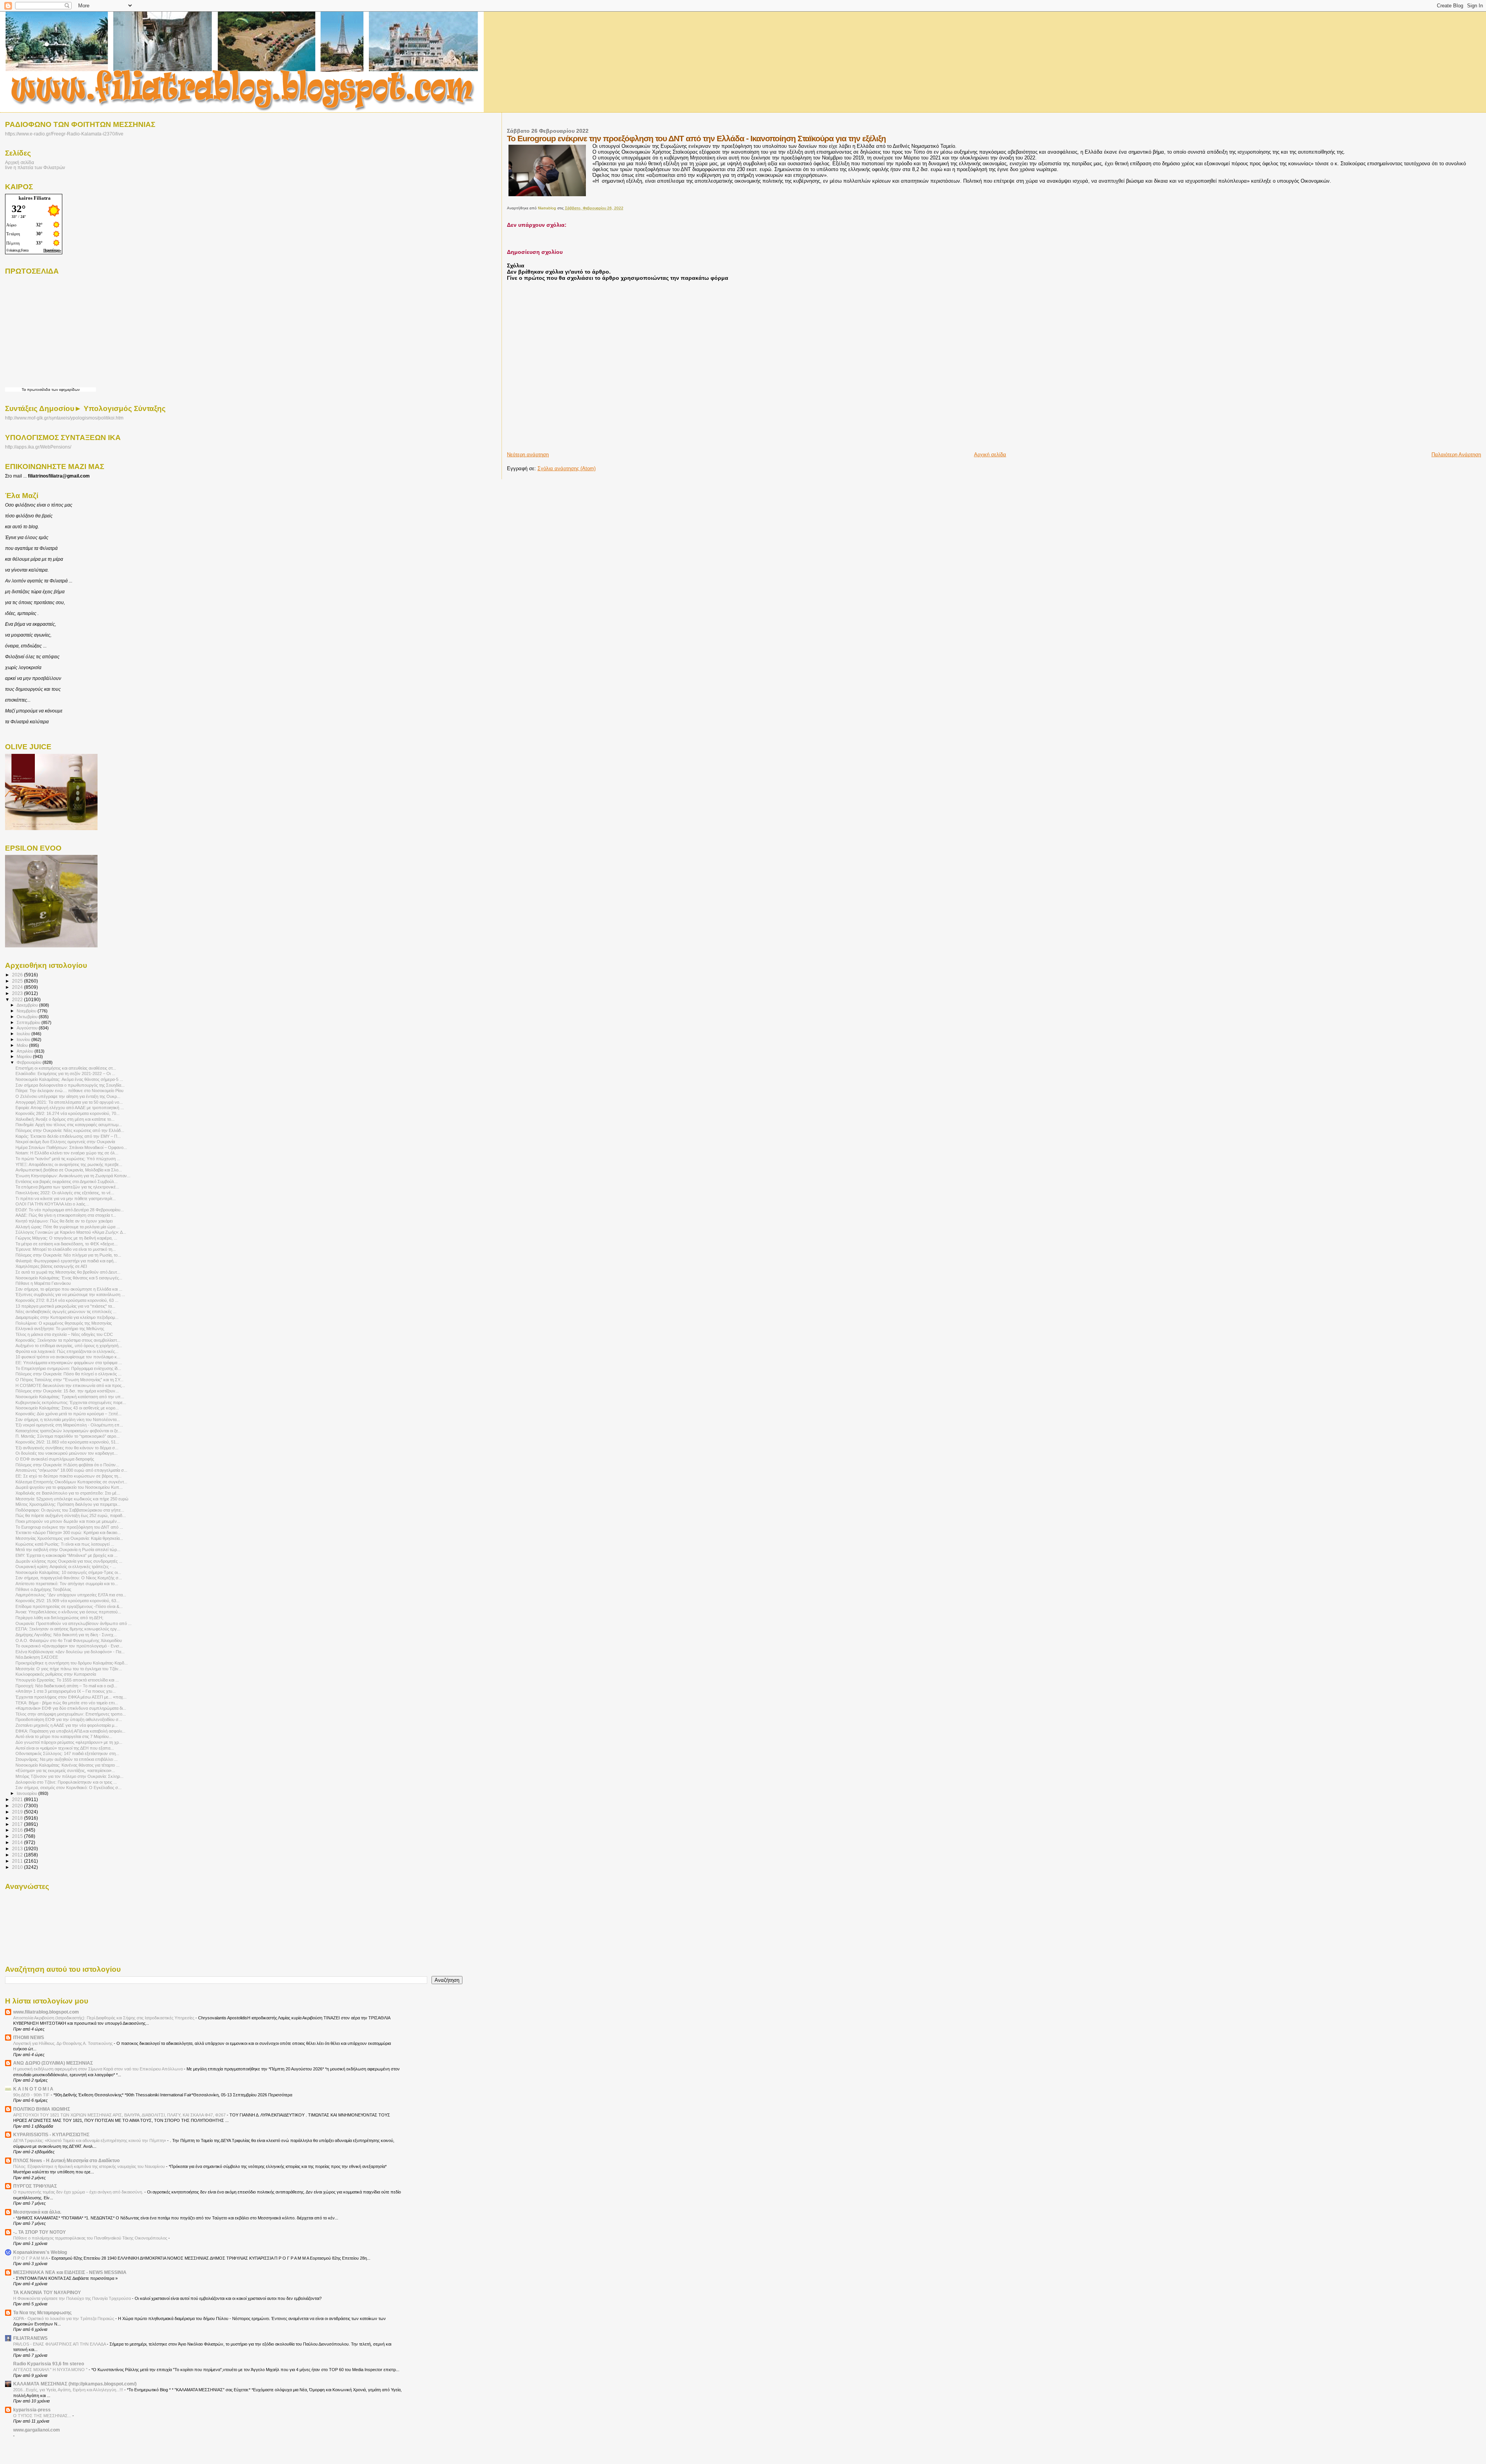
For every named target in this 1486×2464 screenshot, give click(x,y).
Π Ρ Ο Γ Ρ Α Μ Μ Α (31, 2258)
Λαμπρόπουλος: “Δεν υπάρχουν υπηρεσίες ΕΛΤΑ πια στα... (71, 1595)
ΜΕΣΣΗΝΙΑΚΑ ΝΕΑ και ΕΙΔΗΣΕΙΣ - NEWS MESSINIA (70, 2272)
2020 (18, 1806)
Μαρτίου (25, 1056)
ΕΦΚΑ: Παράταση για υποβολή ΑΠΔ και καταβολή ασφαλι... (70, 1731)
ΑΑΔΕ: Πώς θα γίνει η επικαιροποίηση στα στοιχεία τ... (66, 1215)
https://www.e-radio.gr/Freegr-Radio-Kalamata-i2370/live (64, 134)
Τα (24, 390)
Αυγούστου (28, 1028)
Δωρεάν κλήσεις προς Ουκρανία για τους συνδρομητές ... (69, 1561)
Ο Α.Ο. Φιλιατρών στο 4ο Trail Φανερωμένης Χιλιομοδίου (69, 1640)
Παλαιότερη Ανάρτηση (1456, 455)
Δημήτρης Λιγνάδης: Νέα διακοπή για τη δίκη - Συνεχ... (66, 1635)
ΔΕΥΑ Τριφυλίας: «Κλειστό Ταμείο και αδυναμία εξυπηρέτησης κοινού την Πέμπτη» (90, 2140)
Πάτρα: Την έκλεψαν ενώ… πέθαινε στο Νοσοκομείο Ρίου (69, 1091)
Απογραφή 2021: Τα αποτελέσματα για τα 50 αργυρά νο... (69, 1102)
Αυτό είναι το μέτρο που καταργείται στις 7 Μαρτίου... (64, 1736)
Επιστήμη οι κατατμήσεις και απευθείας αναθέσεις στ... (66, 1068)
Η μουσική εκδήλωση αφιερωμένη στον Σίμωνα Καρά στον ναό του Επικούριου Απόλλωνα (98, 2069)
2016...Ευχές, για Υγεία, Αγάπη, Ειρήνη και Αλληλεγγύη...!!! (69, 2390)
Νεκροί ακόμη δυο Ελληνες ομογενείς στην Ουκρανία (65, 1142)
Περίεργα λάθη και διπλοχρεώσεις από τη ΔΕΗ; (59, 1618)
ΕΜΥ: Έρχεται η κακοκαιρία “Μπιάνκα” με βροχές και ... (67, 1555)
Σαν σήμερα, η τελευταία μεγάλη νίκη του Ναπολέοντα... (68, 1419)
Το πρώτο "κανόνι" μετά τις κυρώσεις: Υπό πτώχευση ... (68, 1159)
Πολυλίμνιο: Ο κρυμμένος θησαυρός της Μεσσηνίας (64, 1323)
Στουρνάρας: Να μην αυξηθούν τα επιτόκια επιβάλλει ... (67, 1759)
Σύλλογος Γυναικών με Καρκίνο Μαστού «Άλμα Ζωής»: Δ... (71, 1232)
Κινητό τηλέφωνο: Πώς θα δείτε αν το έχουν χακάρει (64, 1221)
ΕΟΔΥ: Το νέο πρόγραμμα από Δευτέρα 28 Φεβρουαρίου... (70, 1210)
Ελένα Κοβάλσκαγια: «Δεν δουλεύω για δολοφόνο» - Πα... (70, 1652)
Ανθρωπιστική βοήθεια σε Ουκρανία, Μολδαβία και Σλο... (69, 1170)
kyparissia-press (32, 2410)
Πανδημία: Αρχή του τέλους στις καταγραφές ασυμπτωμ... (69, 1125)
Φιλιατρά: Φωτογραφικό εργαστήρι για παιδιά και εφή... (66, 1261)
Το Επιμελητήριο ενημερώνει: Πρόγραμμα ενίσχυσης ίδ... (68, 1368)
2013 (18, 1848)
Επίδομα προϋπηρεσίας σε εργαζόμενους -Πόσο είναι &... (69, 1606)
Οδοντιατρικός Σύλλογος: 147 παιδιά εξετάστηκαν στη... (67, 1753)
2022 (18, 999)
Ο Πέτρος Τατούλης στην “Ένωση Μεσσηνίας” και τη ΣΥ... (69, 1380)
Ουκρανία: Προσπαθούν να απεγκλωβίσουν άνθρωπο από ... (74, 1623)
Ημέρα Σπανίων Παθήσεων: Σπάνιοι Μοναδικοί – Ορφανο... (71, 1147)
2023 (18, 993)
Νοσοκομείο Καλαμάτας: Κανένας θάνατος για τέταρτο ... (68, 1765)
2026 (18, 975)
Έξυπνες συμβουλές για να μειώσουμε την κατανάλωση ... (70, 1294)
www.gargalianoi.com (37, 2430)
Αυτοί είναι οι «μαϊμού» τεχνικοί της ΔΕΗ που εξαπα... (65, 1748)
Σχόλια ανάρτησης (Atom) (567, 468)
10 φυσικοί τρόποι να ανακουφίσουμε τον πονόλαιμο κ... (68, 1357)
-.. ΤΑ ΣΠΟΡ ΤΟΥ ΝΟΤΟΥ (39, 2232)
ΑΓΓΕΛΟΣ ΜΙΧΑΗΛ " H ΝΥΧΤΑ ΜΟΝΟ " (51, 2370)
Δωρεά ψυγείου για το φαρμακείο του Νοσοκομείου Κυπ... (69, 1487)
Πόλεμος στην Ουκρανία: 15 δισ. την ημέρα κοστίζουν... (67, 1391)
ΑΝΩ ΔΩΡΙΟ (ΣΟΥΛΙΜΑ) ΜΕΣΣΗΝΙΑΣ (53, 2063)
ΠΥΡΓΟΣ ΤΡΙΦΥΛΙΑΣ (35, 2186)
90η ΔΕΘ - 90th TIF (32, 2095)
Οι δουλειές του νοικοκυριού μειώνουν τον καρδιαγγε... (67, 1453)
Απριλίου (26, 1051)
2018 (18, 1818)
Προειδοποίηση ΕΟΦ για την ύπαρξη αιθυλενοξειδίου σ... (69, 1719)
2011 (18, 1861)
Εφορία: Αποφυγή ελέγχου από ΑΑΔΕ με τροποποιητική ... (70, 1108)
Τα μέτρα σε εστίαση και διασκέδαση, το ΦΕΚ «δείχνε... (67, 1244)
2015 (18, 1836)
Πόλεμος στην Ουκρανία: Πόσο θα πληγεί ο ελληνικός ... (68, 1374)
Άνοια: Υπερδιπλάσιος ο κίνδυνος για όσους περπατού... (68, 1612)
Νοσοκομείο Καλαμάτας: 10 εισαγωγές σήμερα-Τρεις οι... (68, 1572)
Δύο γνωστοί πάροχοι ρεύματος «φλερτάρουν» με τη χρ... (69, 1742)
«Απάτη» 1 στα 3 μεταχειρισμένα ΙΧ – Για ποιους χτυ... (66, 1691)
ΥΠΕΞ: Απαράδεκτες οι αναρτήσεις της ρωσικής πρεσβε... (69, 1164)
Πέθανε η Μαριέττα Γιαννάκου (43, 1283)
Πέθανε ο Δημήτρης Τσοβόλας (43, 1589)
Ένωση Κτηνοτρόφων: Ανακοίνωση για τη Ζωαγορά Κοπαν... (73, 1176)
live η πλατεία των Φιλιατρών (35, 167)
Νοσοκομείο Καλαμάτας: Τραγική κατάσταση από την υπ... (70, 1397)
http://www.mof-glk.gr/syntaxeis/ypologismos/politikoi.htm (64, 418)
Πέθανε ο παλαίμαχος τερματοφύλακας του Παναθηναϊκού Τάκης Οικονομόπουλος (91, 2238)
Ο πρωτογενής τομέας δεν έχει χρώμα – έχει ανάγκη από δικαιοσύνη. (79, 2192)
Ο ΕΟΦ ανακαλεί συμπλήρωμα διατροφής (55, 1459)
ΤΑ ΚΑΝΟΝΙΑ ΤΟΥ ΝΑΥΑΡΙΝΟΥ (47, 2292)
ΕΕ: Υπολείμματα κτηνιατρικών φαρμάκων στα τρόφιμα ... (69, 1363)
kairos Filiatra (35, 198)
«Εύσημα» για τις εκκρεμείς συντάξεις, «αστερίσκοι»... (65, 1771)
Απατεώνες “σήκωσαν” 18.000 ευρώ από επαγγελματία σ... (71, 1470)
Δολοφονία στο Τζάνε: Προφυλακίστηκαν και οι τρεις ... (66, 1782)
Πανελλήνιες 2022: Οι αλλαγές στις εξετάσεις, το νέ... (65, 1193)
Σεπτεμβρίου (29, 1022)
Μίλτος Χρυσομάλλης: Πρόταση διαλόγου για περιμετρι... (68, 1504)
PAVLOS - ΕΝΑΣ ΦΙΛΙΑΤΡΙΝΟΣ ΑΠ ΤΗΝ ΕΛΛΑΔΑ (60, 2344)
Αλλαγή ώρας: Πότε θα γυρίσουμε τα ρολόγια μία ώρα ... (68, 1227)
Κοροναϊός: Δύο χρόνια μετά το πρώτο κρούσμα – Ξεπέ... (68, 1414)
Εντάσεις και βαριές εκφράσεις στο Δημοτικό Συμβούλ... (67, 1181)
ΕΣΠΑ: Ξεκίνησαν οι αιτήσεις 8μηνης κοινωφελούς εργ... (68, 1629)
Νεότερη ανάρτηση (528, 455)
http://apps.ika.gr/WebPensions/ (38, 447)
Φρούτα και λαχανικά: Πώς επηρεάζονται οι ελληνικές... (67, 1351)
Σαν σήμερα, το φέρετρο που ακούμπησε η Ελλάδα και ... (69, 1289)
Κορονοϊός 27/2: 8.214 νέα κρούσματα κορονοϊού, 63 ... (67, 1300)
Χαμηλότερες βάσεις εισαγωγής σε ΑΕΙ (51, 1266)
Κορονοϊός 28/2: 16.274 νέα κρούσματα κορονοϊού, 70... (68, 1113)
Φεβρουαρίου (30, 1062)
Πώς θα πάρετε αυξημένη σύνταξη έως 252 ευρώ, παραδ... (71, 1515)
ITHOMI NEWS (29, 2037)
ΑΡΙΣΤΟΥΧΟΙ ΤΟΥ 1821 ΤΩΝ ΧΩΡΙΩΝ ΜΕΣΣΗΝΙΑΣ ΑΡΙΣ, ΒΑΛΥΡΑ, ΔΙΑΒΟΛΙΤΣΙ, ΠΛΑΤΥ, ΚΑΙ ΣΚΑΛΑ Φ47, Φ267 (120, 2115)
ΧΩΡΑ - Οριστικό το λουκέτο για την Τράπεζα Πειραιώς (64, 2318)
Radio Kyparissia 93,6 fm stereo (49, 2364)
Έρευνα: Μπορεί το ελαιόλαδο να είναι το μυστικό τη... (66, 1249)
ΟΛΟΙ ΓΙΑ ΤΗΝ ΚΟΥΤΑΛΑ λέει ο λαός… (52, 1204)
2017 (18, 1824)
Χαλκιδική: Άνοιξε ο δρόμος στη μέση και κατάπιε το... (65, 1119)
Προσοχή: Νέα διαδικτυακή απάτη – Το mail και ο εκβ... (66, 1686)
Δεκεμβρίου (28, 1005)
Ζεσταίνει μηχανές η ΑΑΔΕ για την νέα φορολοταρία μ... (67, 1725)
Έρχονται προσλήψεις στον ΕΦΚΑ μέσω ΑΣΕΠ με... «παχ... (71, 1697)
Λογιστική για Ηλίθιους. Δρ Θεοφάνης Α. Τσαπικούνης (63, 2043)
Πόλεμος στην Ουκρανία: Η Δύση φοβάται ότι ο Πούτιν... (67, 1465)
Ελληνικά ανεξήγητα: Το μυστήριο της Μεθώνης (60, 1329)
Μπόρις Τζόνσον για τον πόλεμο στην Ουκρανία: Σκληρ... (69, 1776)
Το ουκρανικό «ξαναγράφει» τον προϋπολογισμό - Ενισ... (69, 1646)
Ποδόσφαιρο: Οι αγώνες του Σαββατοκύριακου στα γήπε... (70, 1510)
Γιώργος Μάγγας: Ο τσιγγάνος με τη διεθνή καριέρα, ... (66, 1238)
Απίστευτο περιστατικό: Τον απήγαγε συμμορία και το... (67, 1584)
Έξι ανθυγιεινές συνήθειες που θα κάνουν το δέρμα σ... (67, 1448)
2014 (18, 1842)
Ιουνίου (24, 1039)
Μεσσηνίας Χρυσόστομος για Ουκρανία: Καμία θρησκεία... (69, 1538)
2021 (18, 1799)
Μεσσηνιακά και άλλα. (37, 2212)
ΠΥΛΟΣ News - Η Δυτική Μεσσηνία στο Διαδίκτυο (66, 2160)
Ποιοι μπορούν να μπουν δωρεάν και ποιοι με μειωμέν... (68, 1521)
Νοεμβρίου (27, 1011)
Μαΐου (23, 1045)
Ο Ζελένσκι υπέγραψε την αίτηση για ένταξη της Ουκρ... (68, 1096)
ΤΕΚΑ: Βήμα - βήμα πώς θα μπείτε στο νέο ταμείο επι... (67, 1703)
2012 (18, 1855)
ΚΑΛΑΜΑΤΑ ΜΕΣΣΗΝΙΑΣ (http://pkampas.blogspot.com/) (75, 2384)
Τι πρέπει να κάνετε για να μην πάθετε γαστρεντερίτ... (66, 1199)
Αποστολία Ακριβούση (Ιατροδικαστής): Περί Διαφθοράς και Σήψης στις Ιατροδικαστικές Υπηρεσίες (104, 2018)
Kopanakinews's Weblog (40, 2252)
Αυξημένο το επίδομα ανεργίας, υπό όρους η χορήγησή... (69, 1346)
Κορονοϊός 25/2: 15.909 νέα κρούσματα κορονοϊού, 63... (68, 1601)
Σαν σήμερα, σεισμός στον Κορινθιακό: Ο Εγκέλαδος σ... (68, 1788)
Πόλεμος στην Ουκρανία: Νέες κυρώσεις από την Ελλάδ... (70, 1130)
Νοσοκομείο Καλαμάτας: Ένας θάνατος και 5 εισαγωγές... (69, 1278)
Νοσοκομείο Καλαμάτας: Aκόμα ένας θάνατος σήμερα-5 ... (69, 1079)
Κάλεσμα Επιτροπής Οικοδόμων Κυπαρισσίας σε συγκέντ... (71, 1482)
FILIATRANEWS (30, 2338)
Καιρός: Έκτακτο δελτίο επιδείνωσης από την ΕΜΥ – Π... (68, 1136)
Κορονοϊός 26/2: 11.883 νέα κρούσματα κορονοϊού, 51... (67, 1442)
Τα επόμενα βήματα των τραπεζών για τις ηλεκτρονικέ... (67, 1187)
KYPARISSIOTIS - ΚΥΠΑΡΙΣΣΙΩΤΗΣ (51, 2134)
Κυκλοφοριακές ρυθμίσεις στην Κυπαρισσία (56, 1674)
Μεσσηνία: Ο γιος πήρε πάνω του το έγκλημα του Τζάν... (69, 1669)
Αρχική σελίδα (990, 455)
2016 (18, 1830)
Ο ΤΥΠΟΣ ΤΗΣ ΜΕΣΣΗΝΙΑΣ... (43, 2416)
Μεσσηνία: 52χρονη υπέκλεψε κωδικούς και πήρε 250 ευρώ (72, 1499)
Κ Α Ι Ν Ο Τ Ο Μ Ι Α (33, 2089)
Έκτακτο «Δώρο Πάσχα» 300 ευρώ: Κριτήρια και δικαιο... (68, 1533)
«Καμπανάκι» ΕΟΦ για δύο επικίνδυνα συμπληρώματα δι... (71, 1708)
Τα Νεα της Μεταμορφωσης (42, 2312)
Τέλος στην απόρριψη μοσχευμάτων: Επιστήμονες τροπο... (71, 1714)
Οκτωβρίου (28, 1017)
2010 (18, 1867)
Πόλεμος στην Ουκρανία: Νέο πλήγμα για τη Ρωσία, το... (68, 1255)
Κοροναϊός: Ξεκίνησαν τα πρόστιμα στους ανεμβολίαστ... (68, 1340)
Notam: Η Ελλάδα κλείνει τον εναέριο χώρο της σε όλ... (67, 1153)
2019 (18, 1812)
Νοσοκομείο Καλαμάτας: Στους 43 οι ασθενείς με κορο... (67, 1408)
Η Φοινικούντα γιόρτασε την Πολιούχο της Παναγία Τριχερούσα (73, 2298)
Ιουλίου (24, 1034)
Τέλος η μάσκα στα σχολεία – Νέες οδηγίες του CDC (64, 1334)
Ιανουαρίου (27, 1793)
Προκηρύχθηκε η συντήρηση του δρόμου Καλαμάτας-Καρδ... (72, 1663)
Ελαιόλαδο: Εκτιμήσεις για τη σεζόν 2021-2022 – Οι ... (65, 1074)
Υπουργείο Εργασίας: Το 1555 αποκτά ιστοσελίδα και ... (67, 1680)
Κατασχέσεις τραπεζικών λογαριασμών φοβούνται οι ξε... (68, 1431)
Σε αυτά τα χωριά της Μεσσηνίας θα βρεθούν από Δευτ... (68, 1272)
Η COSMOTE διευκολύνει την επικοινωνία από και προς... (70, 1385)
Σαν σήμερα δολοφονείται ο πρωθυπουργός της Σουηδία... (70, 1085)
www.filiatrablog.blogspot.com (46, 2012)
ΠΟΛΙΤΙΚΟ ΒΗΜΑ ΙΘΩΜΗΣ (42, 2109)
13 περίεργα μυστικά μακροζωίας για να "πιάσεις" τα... (65, 1306)
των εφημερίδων (65, 390)
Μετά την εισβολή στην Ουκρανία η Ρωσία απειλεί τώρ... (68, 1550)
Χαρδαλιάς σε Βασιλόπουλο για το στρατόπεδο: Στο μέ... (68, 1493)
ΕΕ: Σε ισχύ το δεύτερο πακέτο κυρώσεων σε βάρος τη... (68, 1476)
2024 (18, 987)
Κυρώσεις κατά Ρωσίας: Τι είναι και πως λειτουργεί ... (65, 1544)
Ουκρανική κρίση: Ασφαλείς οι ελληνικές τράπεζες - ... (66, 1567)
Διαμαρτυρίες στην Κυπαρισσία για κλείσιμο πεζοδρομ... (67, 1317)
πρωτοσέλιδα (39, 390)
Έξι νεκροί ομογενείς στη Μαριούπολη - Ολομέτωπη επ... (69, 1425)
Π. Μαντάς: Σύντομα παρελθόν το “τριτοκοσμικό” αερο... (68, 1436)
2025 (18, 981)
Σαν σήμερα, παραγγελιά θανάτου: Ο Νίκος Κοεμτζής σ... (69, 1578)
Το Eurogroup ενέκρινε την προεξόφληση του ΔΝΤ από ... (69, 1527)
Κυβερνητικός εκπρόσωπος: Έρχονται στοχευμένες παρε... (71, 1402)
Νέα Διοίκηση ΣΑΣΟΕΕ (37, 1657)
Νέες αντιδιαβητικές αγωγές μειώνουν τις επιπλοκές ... (66, 1312)
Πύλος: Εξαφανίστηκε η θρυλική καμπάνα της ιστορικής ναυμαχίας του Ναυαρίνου (90, 2166)
